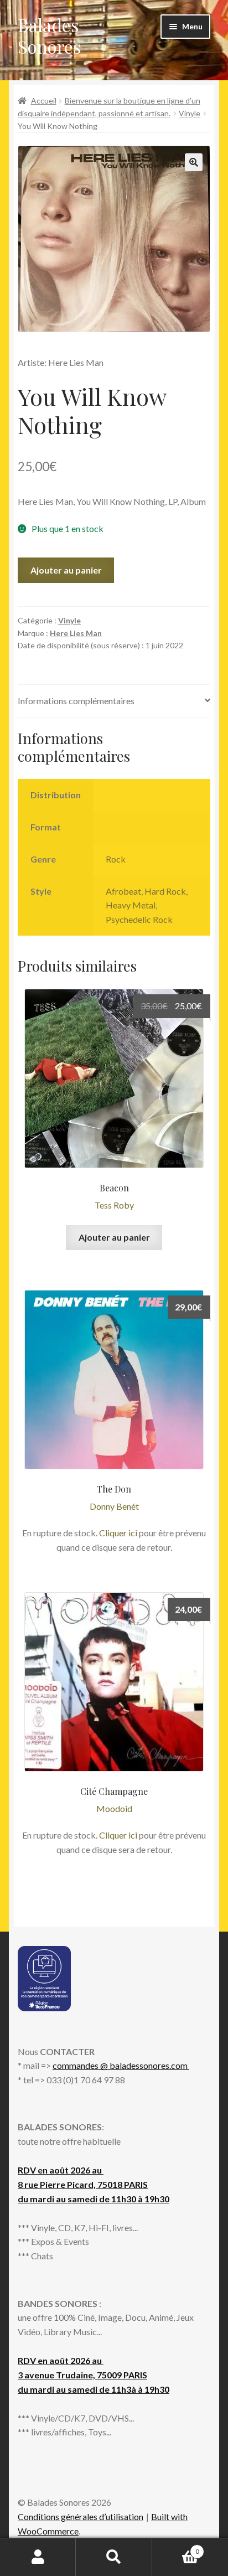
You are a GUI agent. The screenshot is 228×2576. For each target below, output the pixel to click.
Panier (176, 2548)
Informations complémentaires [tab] (76, 701)
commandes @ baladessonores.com (121, 2065)
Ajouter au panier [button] (114, 1237)
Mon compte (38, 2557)
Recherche (114, 2557)
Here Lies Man (76, 633)
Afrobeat (123, 891)
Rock (116, 859)
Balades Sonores (50, 35)
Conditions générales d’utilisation (81, 2516)
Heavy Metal (131, 905)
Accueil (44, 100)
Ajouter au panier (66, 570)
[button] (194, 162)
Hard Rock (165, 891)
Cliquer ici (118, 1533)
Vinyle (190, 113)
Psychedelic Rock (139, 919)
